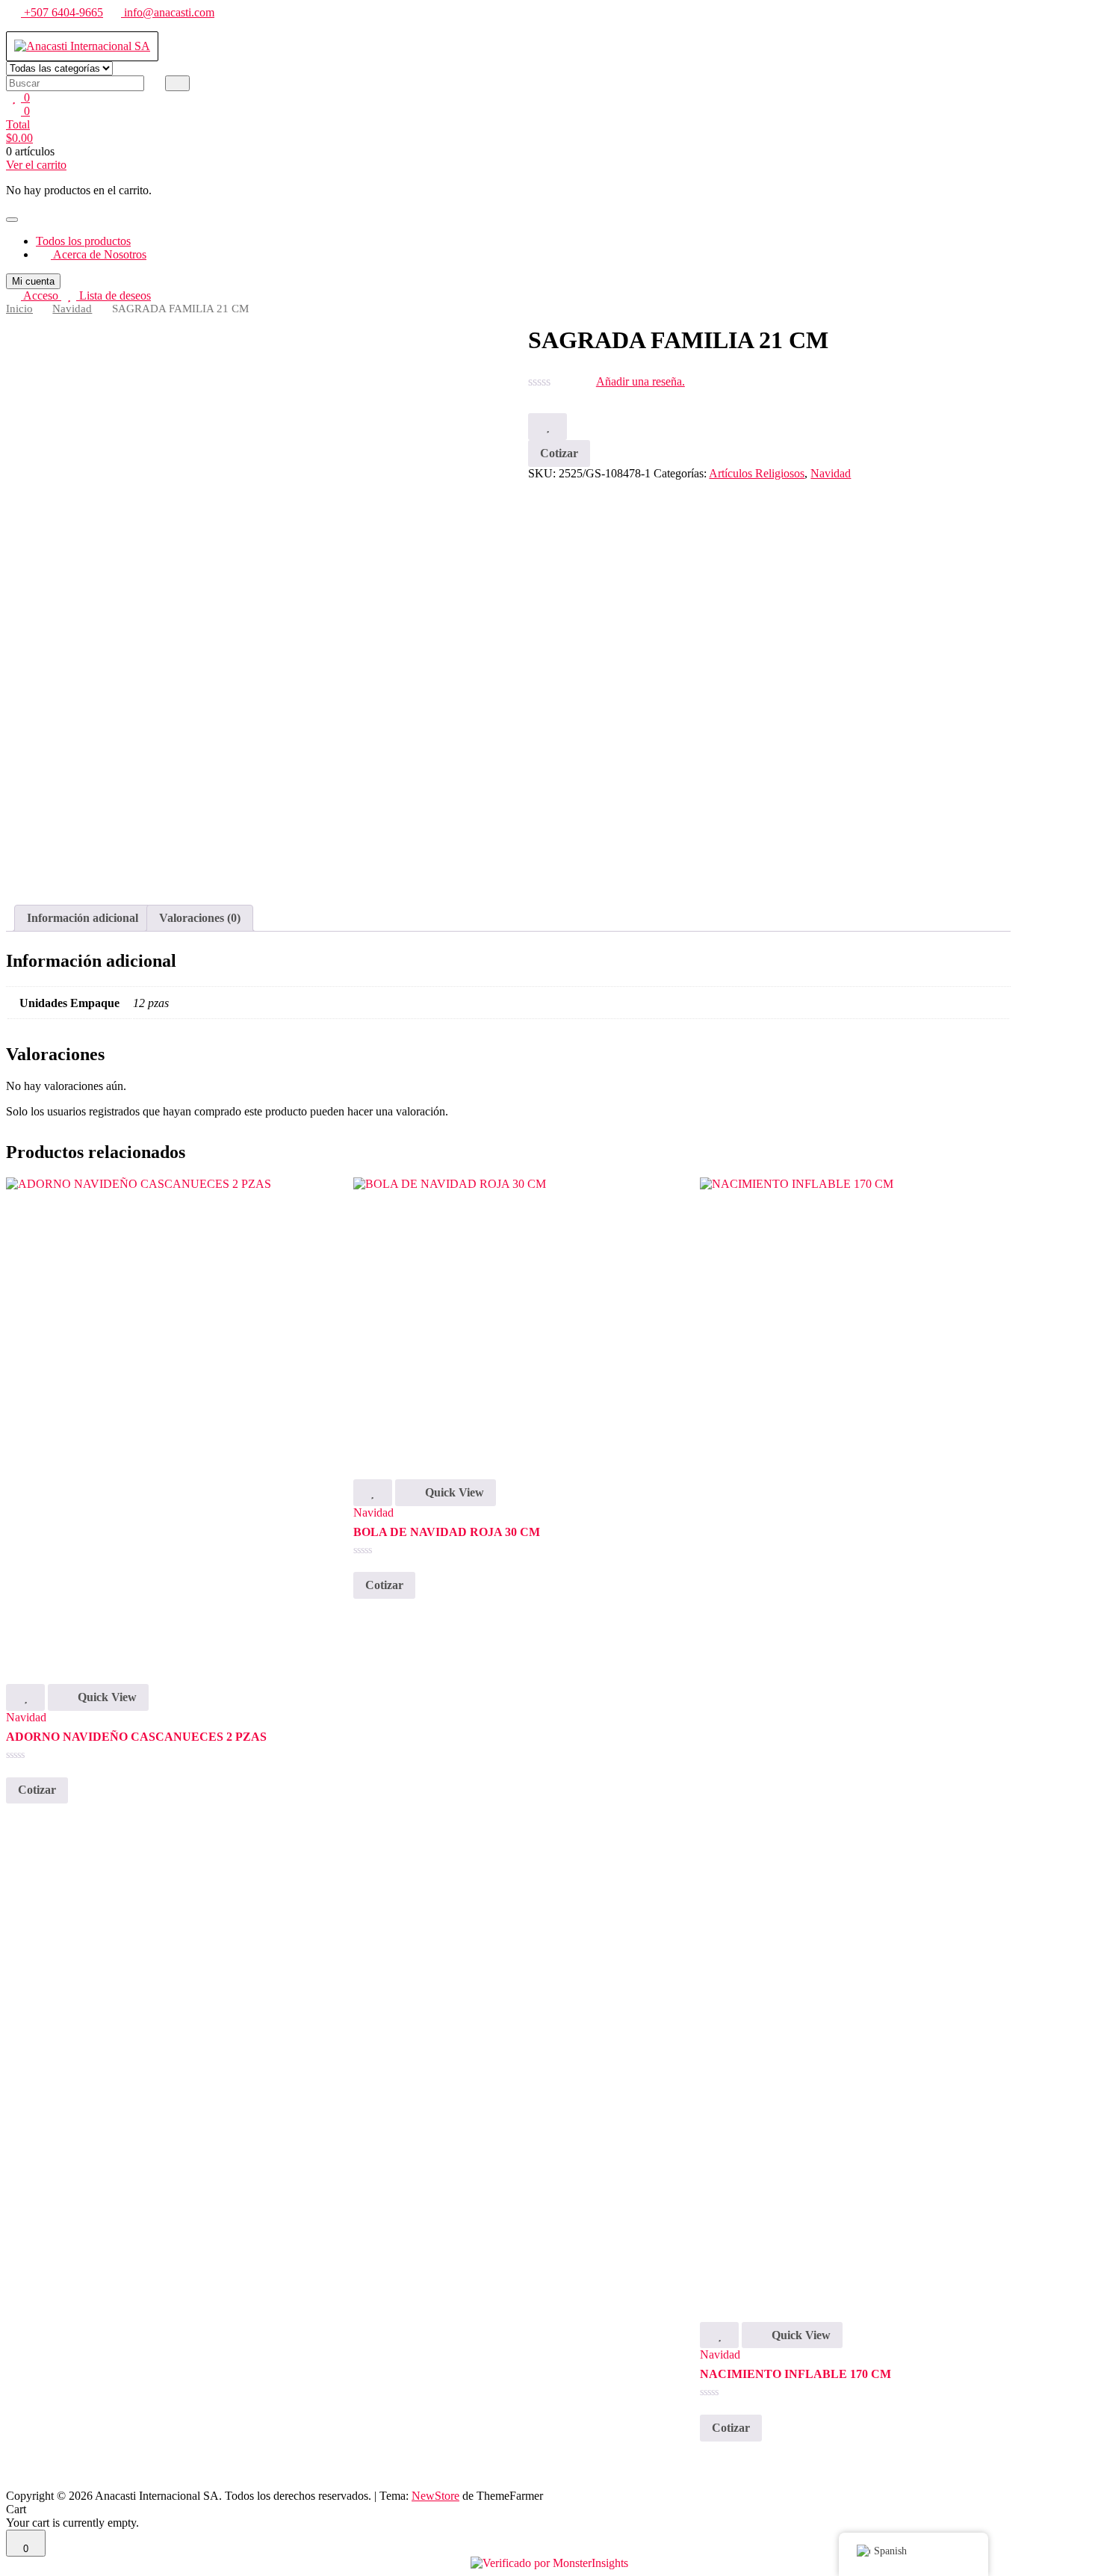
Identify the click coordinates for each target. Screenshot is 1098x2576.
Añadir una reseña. (640, 381)
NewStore (435, 2496)
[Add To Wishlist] (548, 427)
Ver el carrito (36, 165)
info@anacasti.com (168, 12)
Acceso (41, 295)
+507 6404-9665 (62, 12)
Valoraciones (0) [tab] (200, 918)
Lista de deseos (114, 295)
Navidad (72, 309)
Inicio (19, 309)
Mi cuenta (33, 281)
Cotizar (559, 453)
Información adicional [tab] (83, 918)
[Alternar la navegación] (12, 220)
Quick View (106, 1697)
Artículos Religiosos (757, 473)
